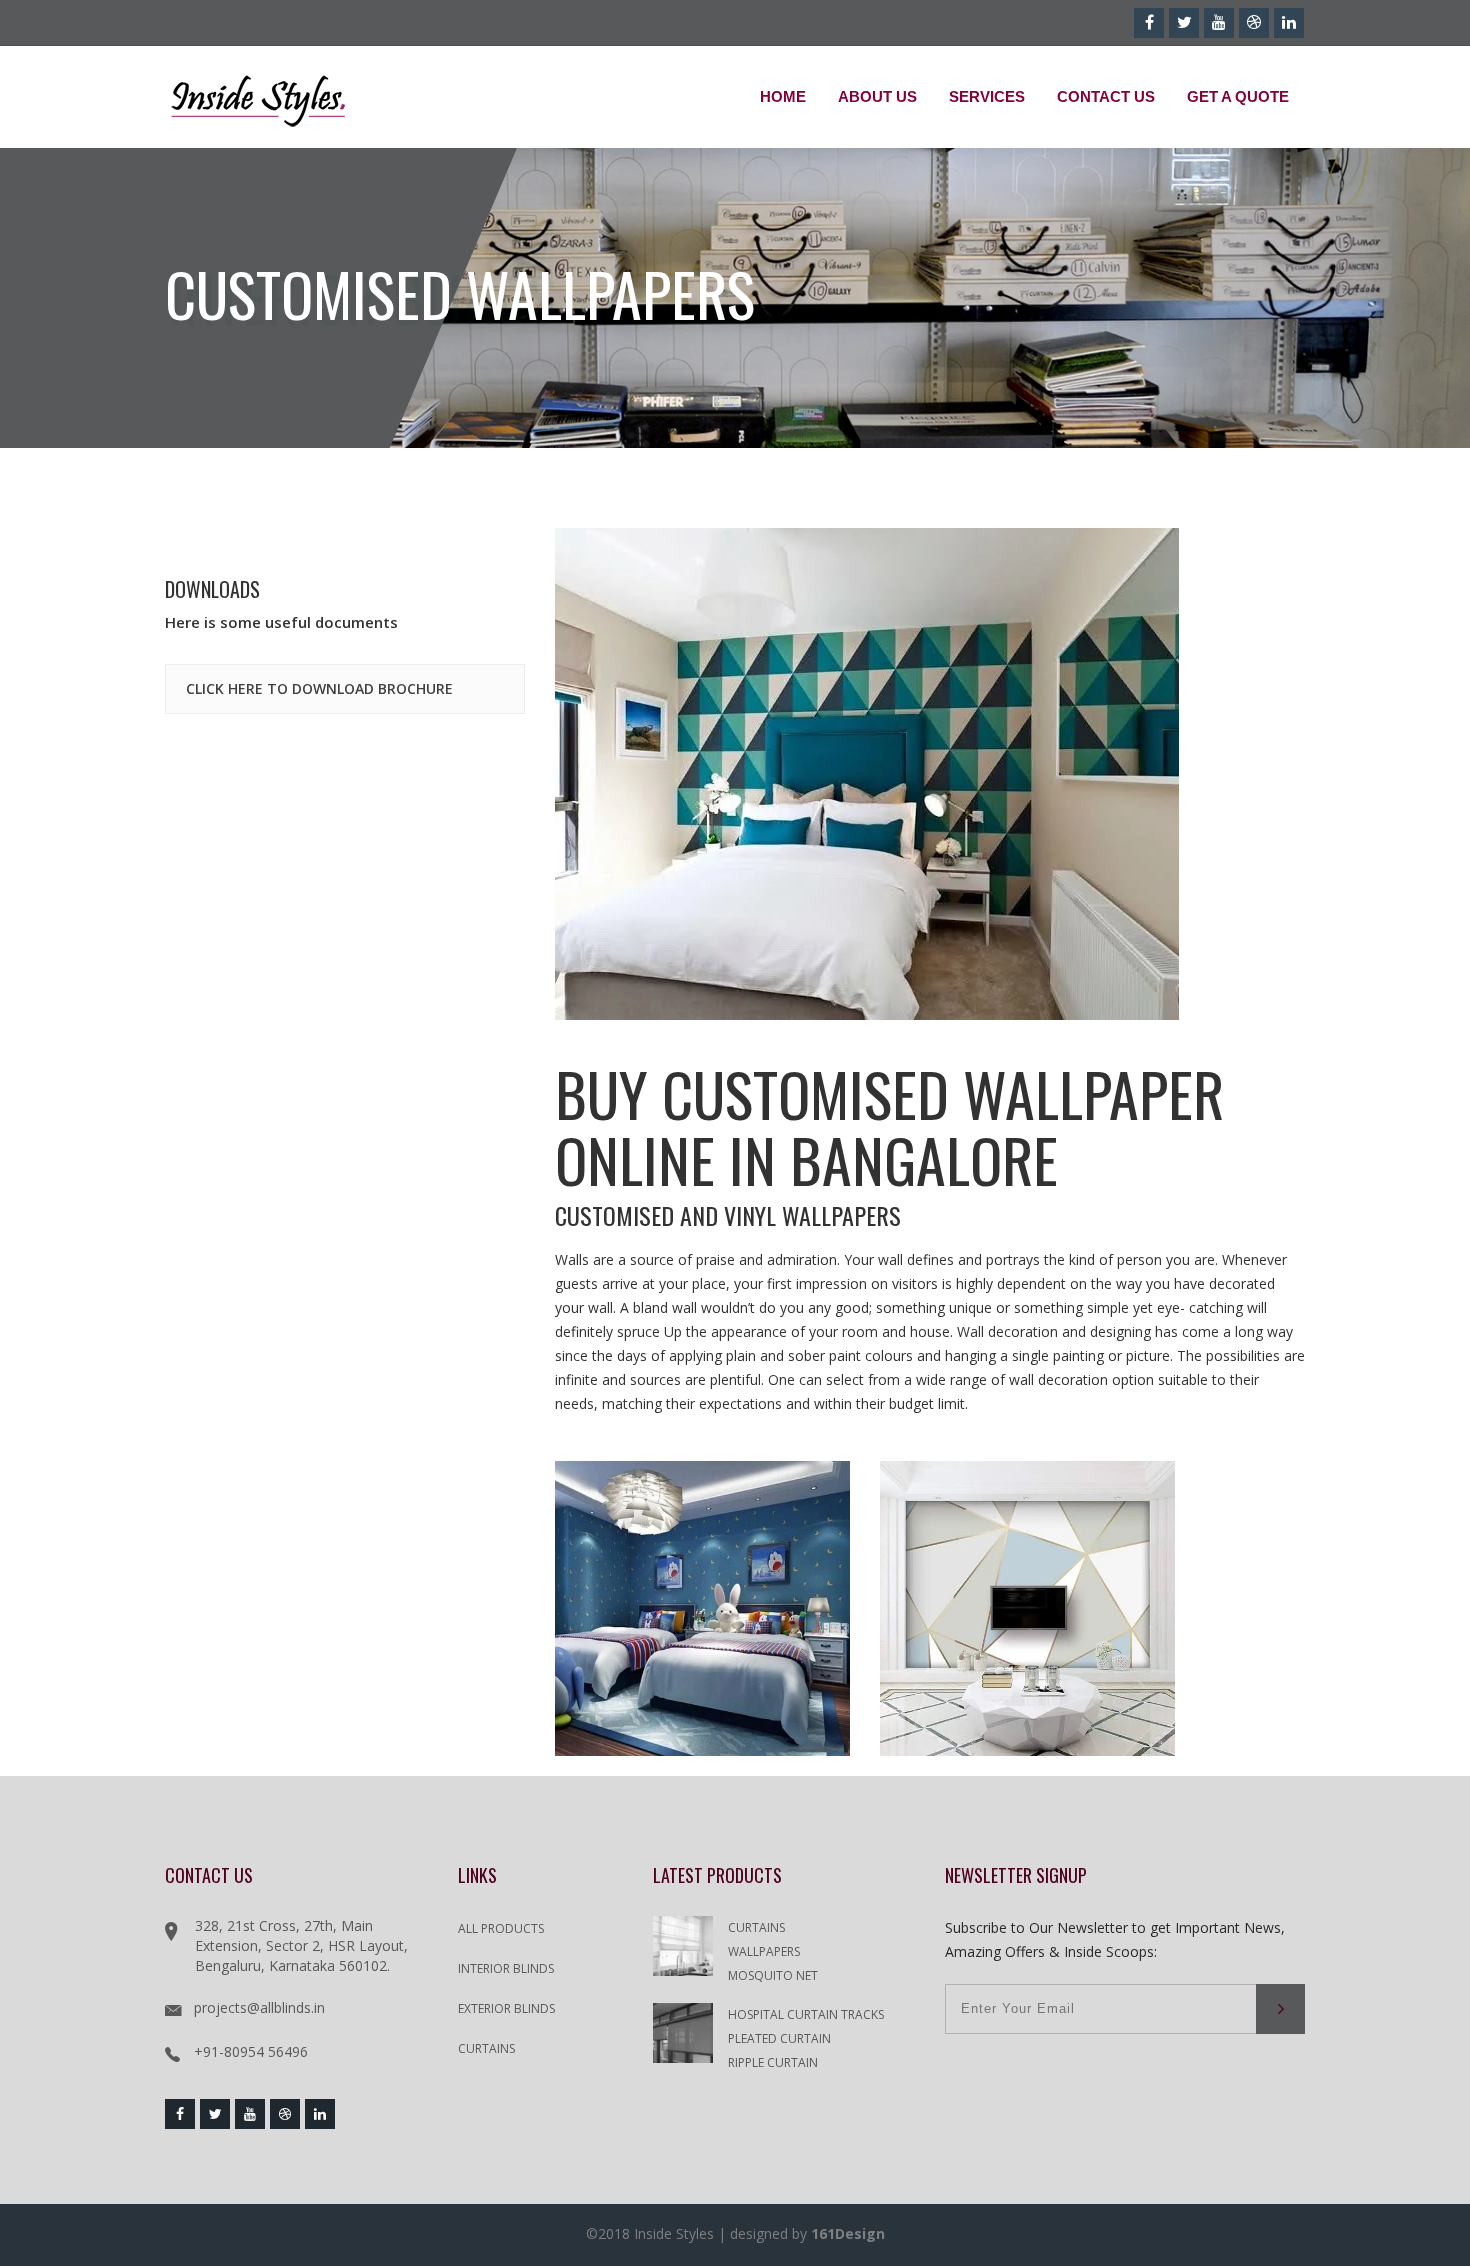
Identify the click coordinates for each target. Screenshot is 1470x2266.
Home (783, 96)
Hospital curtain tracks (806, 2014)
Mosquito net (773, 1975)
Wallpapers (764, 1951)
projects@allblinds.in (259, 2007)
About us (877, 96)
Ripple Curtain (773, 2062)
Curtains (486, 2048)
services (987, 96)
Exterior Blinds (506, 2008)
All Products (501, 1928)
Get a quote (1238, 96)
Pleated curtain (779, 2038)
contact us (1106, 96)
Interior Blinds (506, 1968)
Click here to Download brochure (319, 688)
